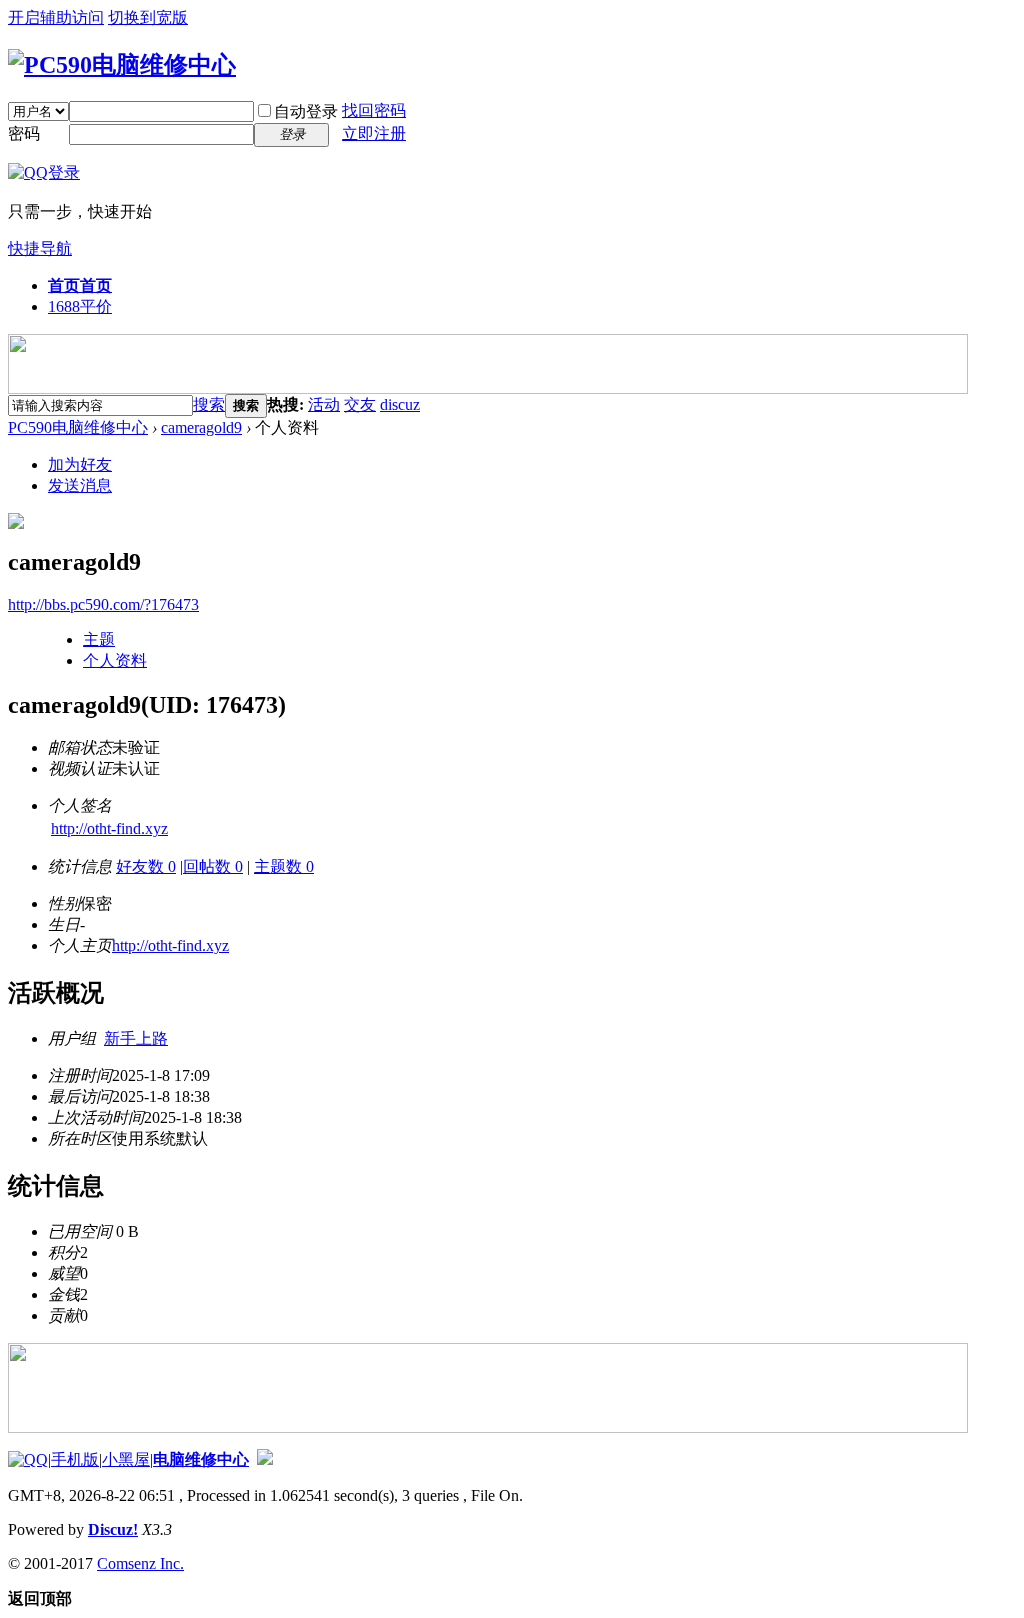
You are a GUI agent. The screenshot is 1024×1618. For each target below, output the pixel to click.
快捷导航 (40, 248)
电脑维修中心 (201, 1459)
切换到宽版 (148, 17)
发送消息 (80, 485)
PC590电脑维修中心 (78, 427)
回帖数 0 (213, 866)
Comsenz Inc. (140, 1563)
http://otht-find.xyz (109, 828)
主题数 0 (284, 866)
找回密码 (374, 110)
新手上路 (136, 1038)
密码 (24, 133)
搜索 (209, 404)
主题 (99, 639)
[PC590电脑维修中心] (122, 65)
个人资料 (115, 660)
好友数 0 (146, 866)
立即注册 (374, 133)
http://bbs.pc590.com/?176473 (103, 604)
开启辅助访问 (56, 17)
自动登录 (306, 111)
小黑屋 (126, 1459)
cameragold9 (201, 427)
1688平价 (80, 306)
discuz (400, 404)
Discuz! (113, 1529)
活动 (324, 404)
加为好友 (80, 464)
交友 (360, 404)
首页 (80, 285)
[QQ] (28, 1459)
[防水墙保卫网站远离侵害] (265, 1459)
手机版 (75, 1459)
